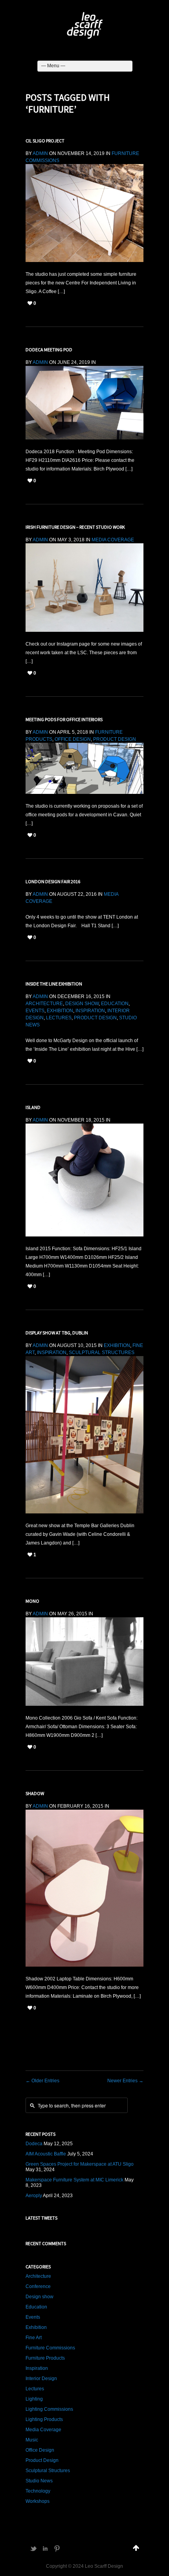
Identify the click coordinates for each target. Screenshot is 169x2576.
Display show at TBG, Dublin (57, 1333)
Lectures (59, 1018)
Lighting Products (44, 2419)
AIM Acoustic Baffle (46, 2154)
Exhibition (60, 1011)
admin (40, 153)
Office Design (73, 739)
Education (115, 1004)
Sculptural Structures (102, 1353)
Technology (38, 2491)
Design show (82, 1004)
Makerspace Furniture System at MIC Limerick (74, 2180)
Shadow (35, 1793)
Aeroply (34, 2196)
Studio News (39, 2481)
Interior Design (41, 2379)
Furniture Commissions (50, 2348)
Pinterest (57, 2548)
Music (32, 2440)
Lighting (34, 2399)
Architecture (44, 1004)
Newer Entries (125, 2081)
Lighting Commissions (49, 2409)
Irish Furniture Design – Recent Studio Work (75, 527)
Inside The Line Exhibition (54, 984)
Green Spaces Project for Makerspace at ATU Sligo (80, 2164)
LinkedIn (45, 2548)
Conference (38, 2286)
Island (33, 1107)
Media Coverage (113, 540)
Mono (32, 1601)
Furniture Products (45, 2358)
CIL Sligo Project (45, 141)
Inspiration (90, 1011)
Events (35, 1011)
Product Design (115, 739)
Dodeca (34, 2144)
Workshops (38, 2501)
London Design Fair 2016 (53, 881)
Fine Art (34, 2338)
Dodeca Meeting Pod (49, 350)
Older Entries (42, 2081)
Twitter (33, 2548)
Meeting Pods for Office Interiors (64, 719)
